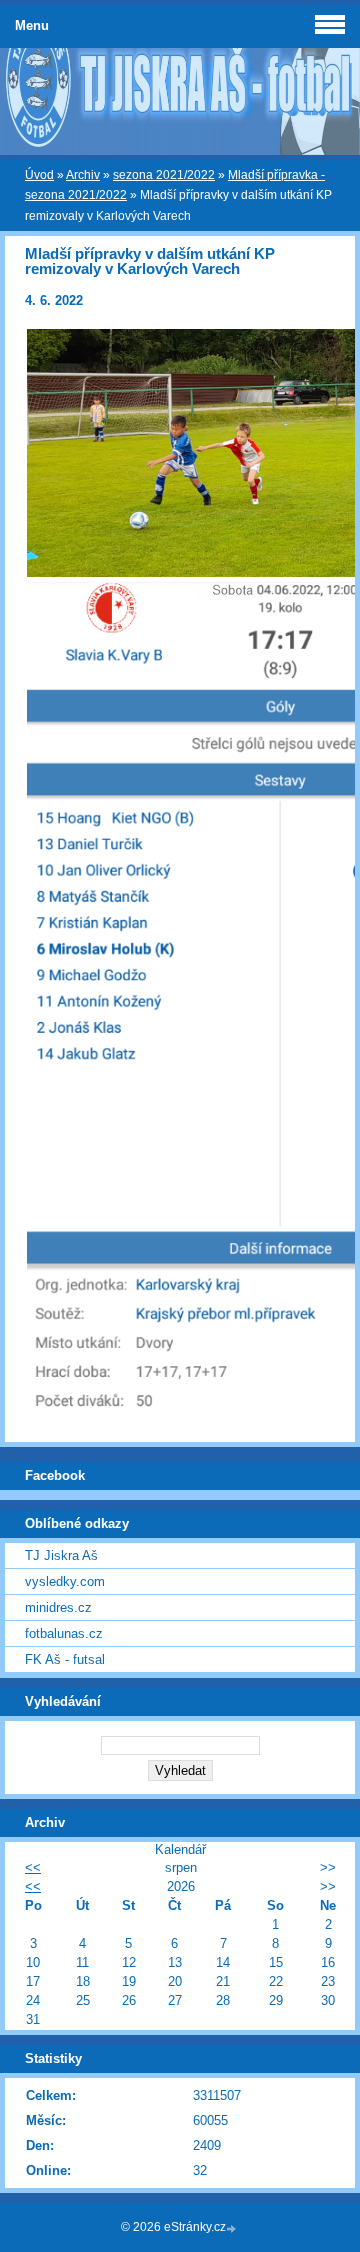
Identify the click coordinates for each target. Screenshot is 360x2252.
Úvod (39, 175)
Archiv (83, 175)
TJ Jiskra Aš (61, 1555)
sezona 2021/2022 (164, 175)
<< (33, 1867)
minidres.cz (58, 1607)
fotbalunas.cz (64, 1633)
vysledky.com (65, 1581)
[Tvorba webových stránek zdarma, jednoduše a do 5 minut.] (233, 2228)
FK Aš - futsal (65, 1659)
